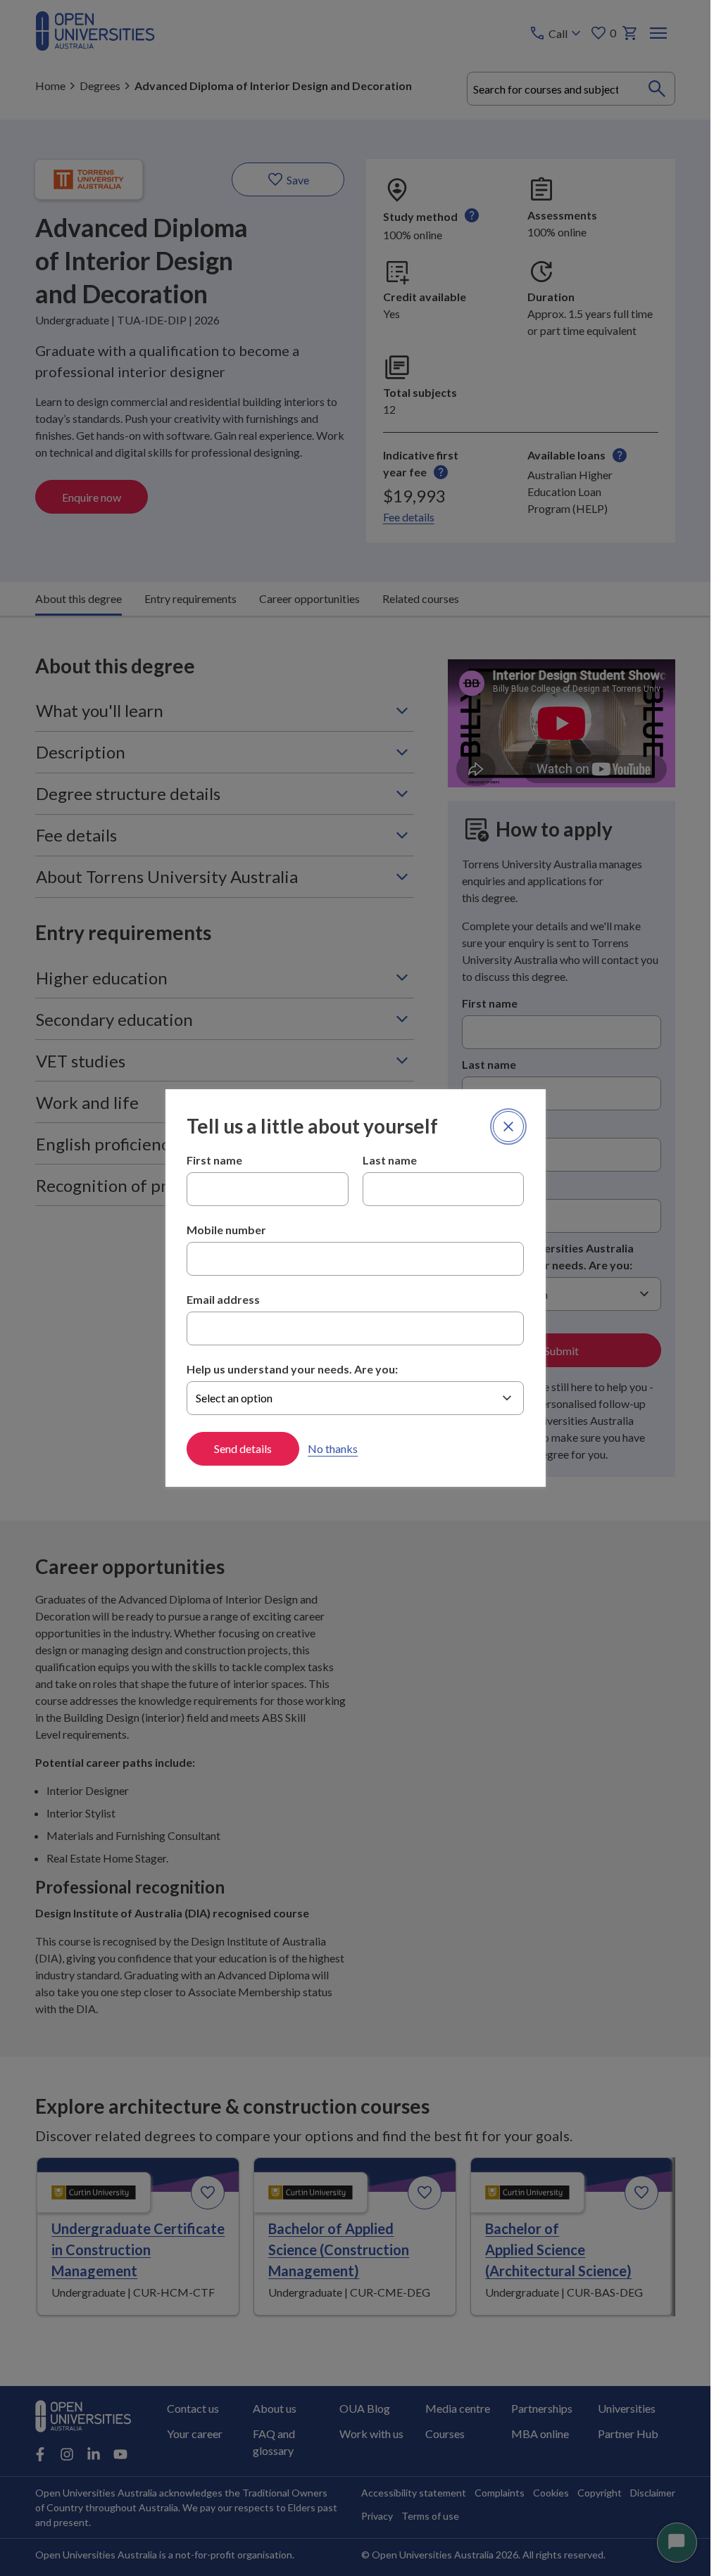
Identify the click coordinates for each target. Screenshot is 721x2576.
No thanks (333, 1448)
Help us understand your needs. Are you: (292, 1369)
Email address (223, 1299)
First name (214, 1160)
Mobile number (226, 1230)
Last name (390, 1160)
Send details (243, 1448)
